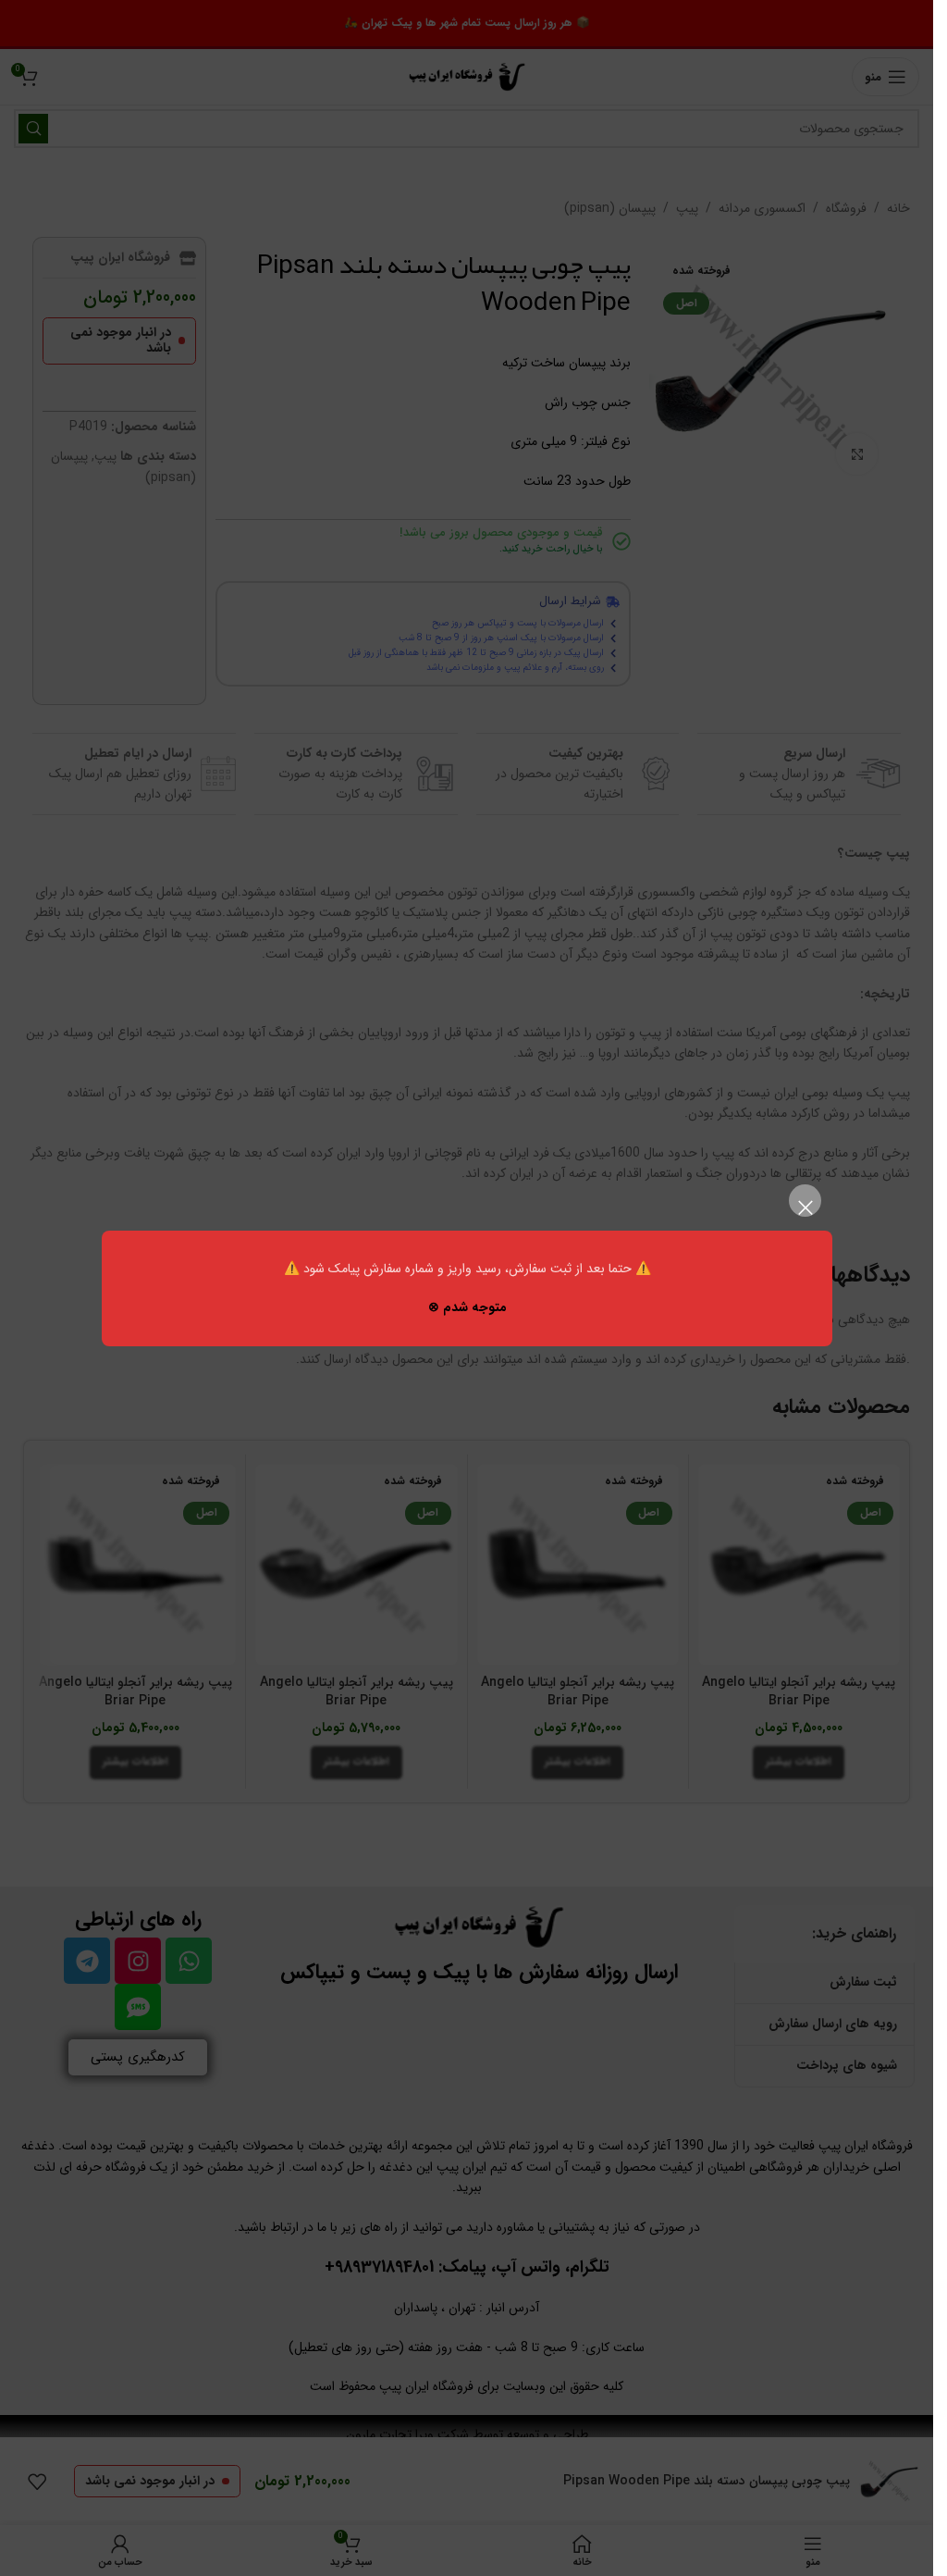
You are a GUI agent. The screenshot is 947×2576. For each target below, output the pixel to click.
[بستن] (805, 1207)
